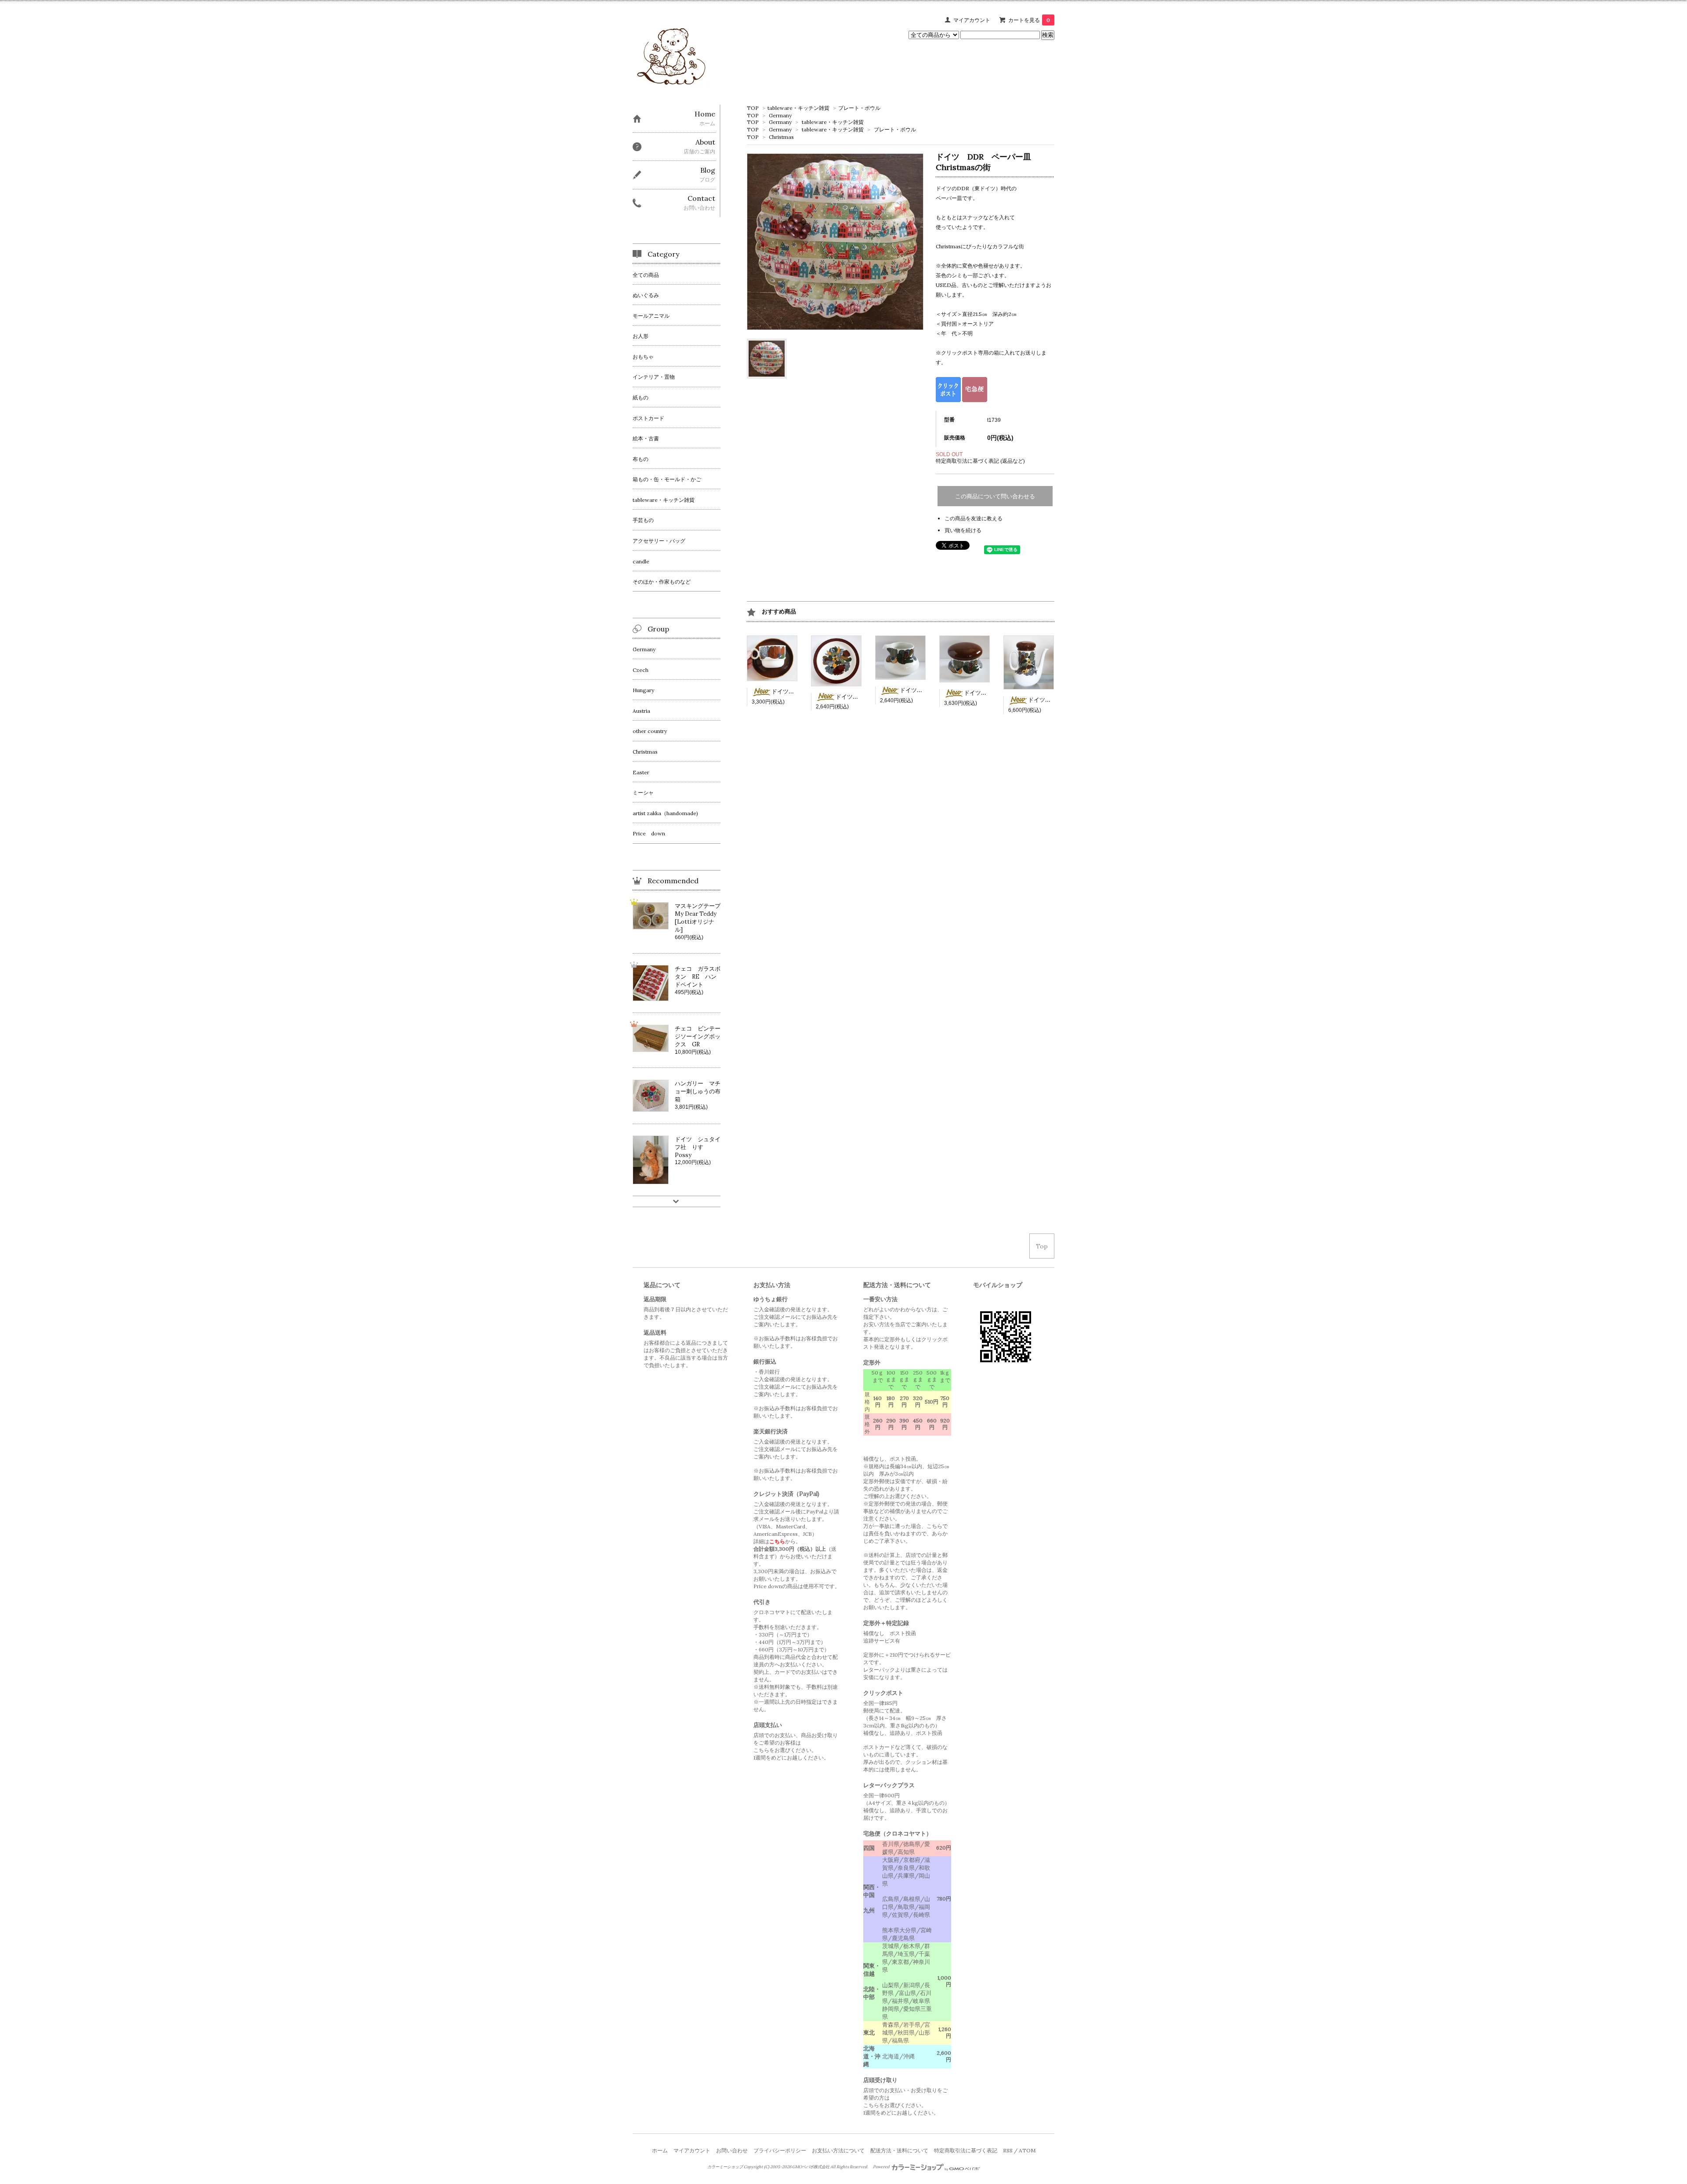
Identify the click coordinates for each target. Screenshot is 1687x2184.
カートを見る (1029, 20)
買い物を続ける (963, 530)
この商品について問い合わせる (995, 496)
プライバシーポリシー (780, 2150)
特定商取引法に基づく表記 (966, 2150)
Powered (882, 2167)
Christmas (781, 137)
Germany (780, 115)
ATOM (1027, 2150)
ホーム (660, 2150)
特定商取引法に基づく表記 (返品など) (980, 461)
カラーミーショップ (725, 2167)
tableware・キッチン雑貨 (798, 108)
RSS (1008, 2150)
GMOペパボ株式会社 (811, 2167)
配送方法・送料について (899, 2150)
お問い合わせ (732, 2150)
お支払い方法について (838, 2150)
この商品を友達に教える (974, 518)
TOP (753, 108)
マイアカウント (972, 20)
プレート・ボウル (859, 108)
